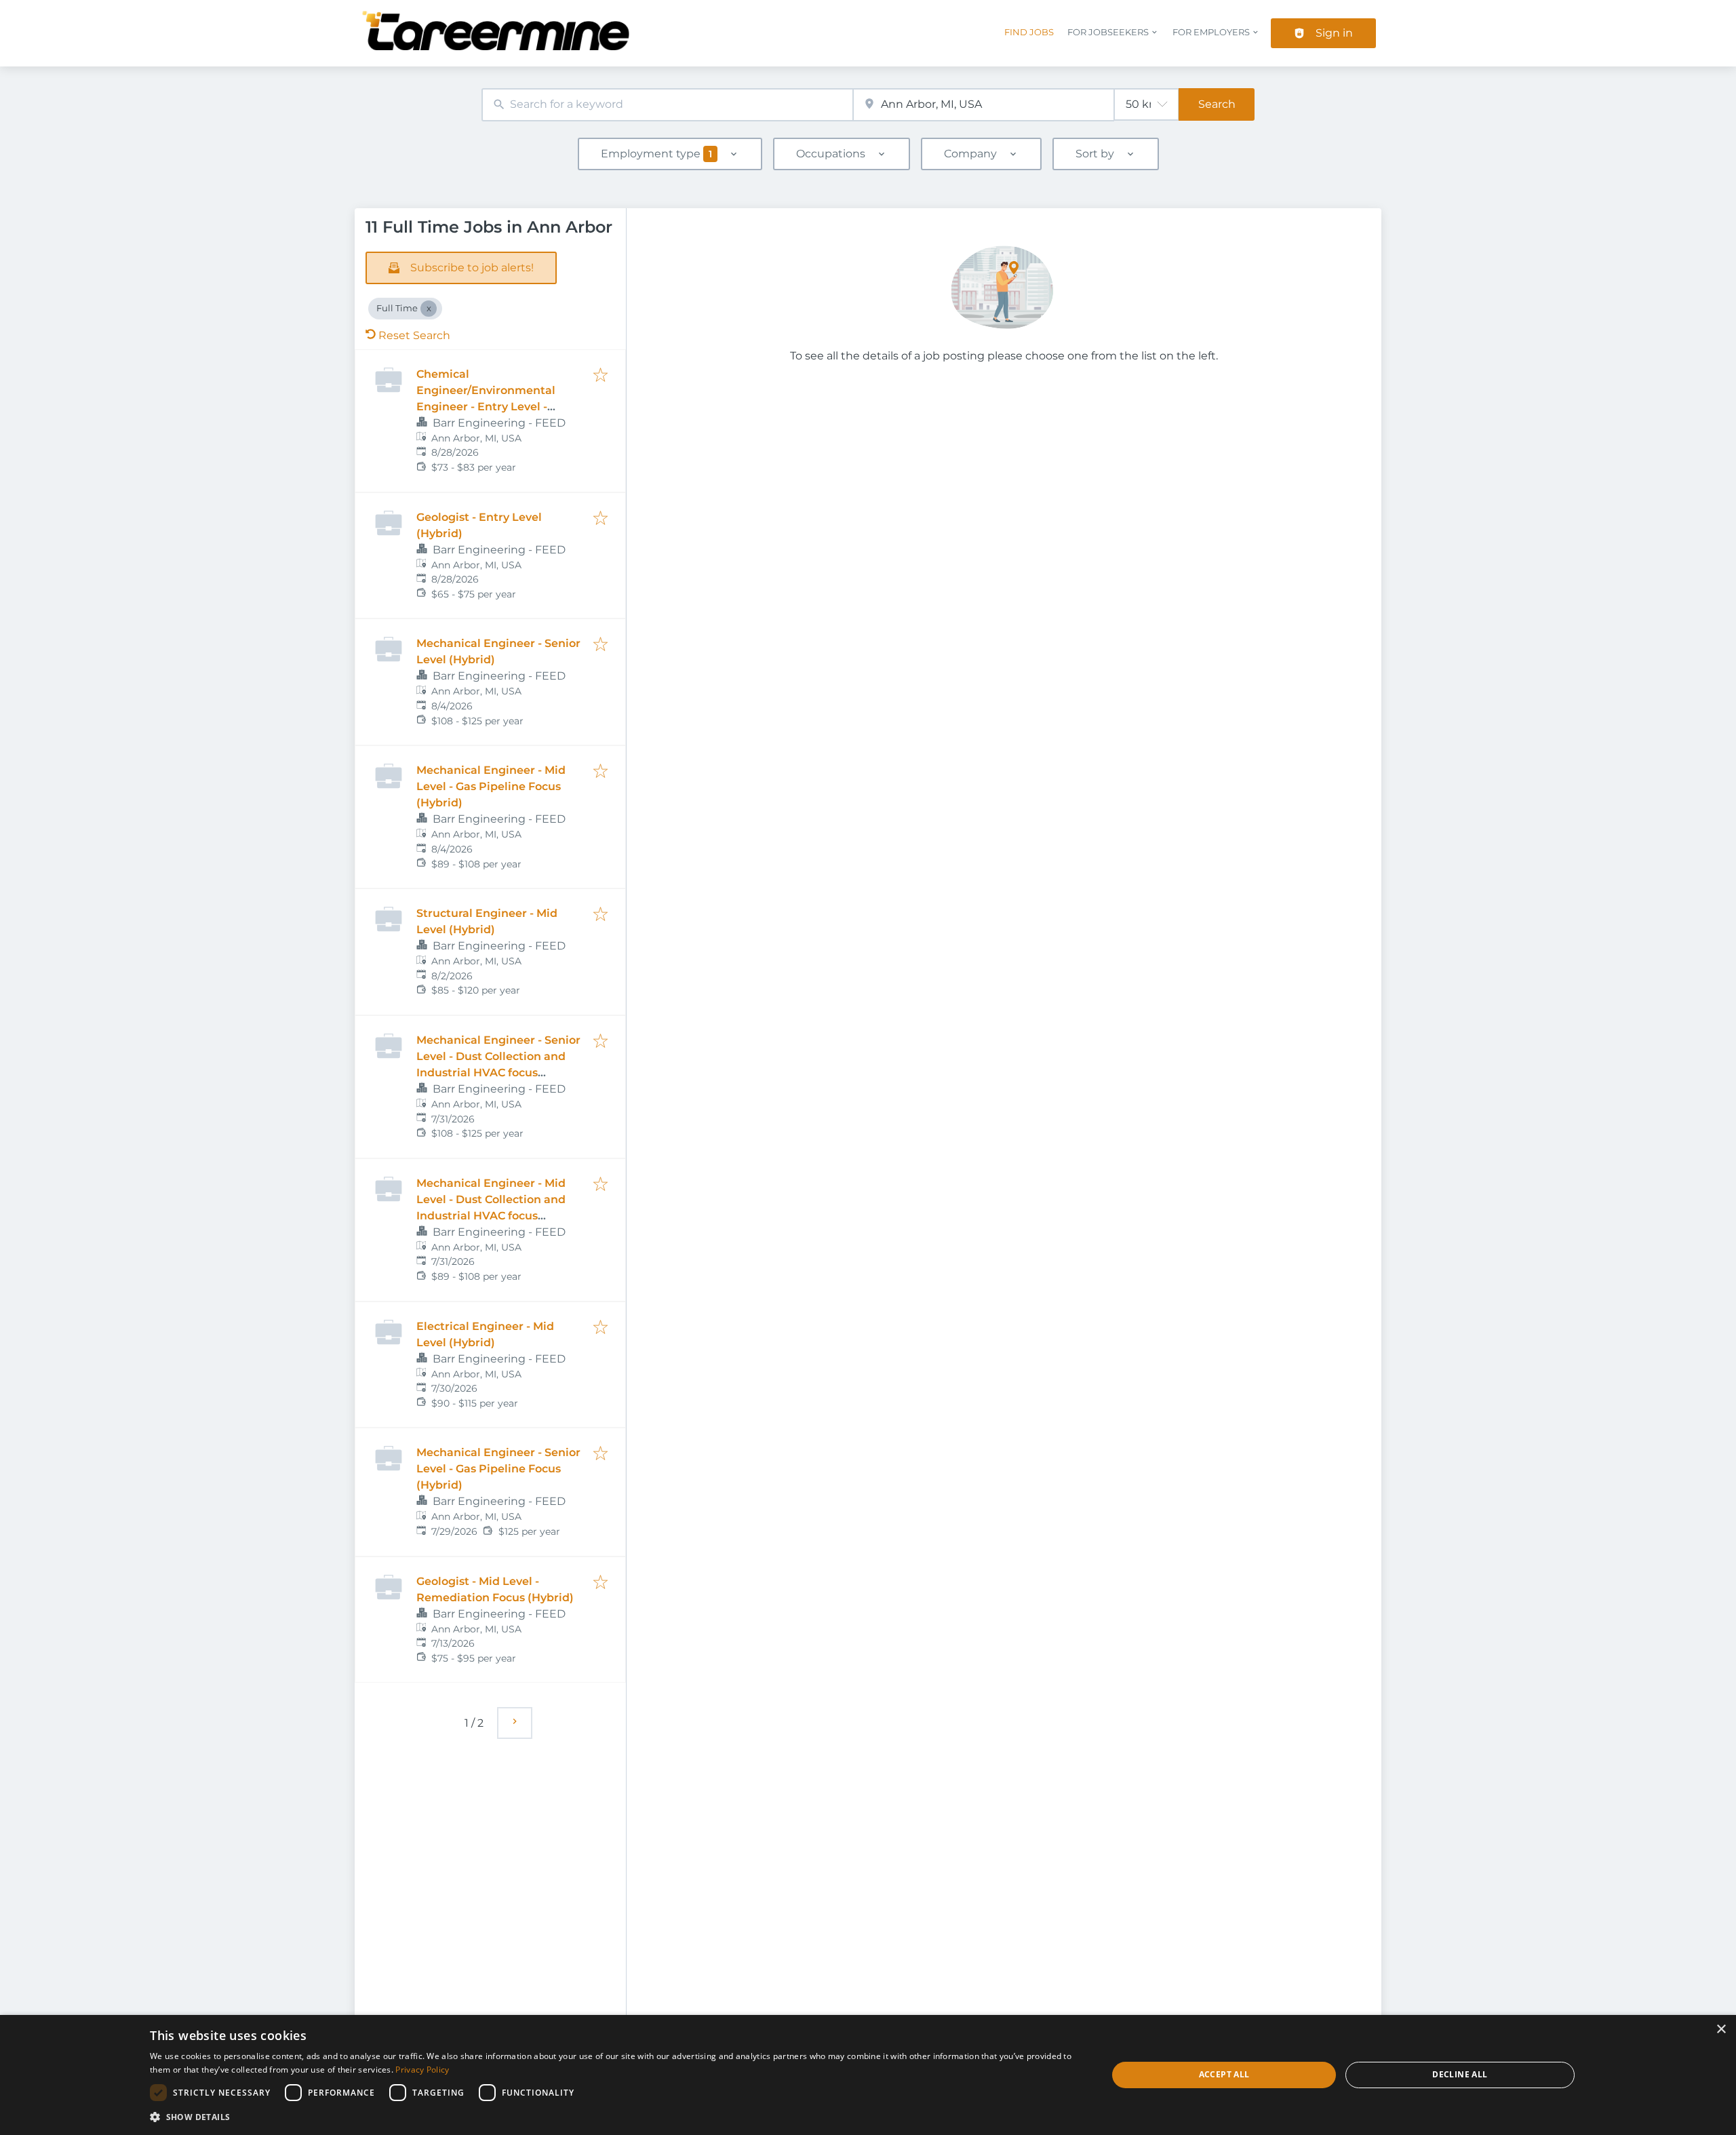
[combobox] (667, 105)
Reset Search (414, 335)
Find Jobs (1029, 32)
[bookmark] (600, 376)
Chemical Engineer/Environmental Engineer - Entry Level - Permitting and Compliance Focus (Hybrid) (495, 407)
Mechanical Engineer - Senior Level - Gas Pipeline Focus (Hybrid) (498, 1469)
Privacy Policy (422, 2070)
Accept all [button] (1224, 2074)
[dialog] (868, 2075)
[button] (614, 2117)
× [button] (1721, 2030)
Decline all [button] (1460, 2074)
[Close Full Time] (429, 309)
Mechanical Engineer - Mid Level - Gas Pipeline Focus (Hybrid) (491, 786)
